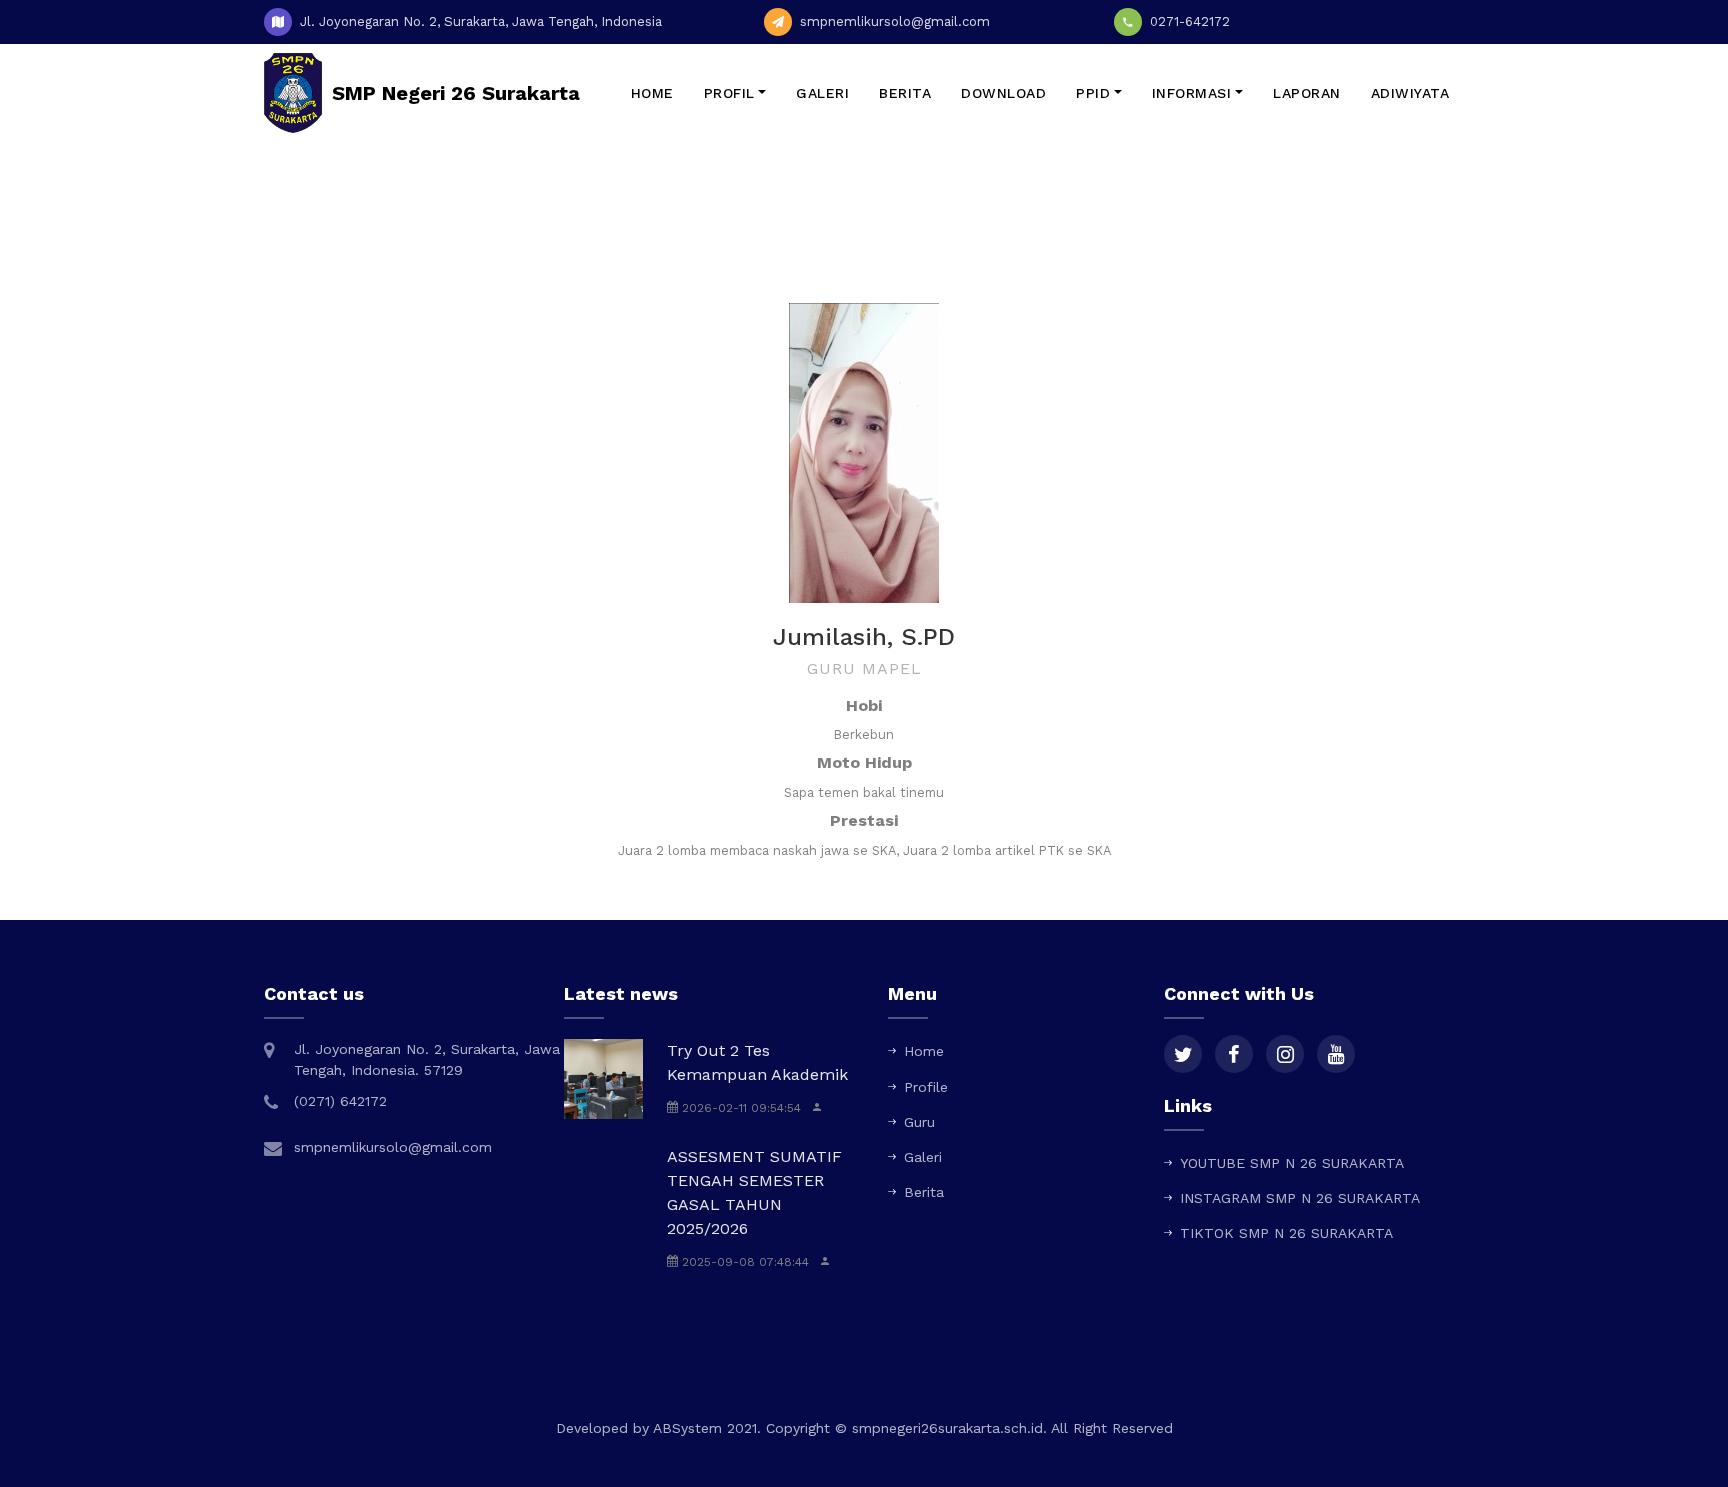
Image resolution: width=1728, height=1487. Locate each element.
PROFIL (729, 93)
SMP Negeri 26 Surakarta (456, 93)
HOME (652, 93)
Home (828, 243)
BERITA (905, 93)
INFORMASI (1192, 93)
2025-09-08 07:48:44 (743, 1262)
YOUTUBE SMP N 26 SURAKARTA (1292, 1163)
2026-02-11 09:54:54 (739, 1108)
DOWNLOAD (1003, 93)
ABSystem (687, 1428)
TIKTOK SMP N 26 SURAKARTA (1286, 1233)
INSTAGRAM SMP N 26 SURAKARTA (1300, 1198)
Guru (919, 1122)
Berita (924, 1192)
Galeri (923, 1157)
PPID (1093, 93)
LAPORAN (1307, 93)
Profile (926, 1087)
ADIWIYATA (1410, 93)
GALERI (822, 93)
